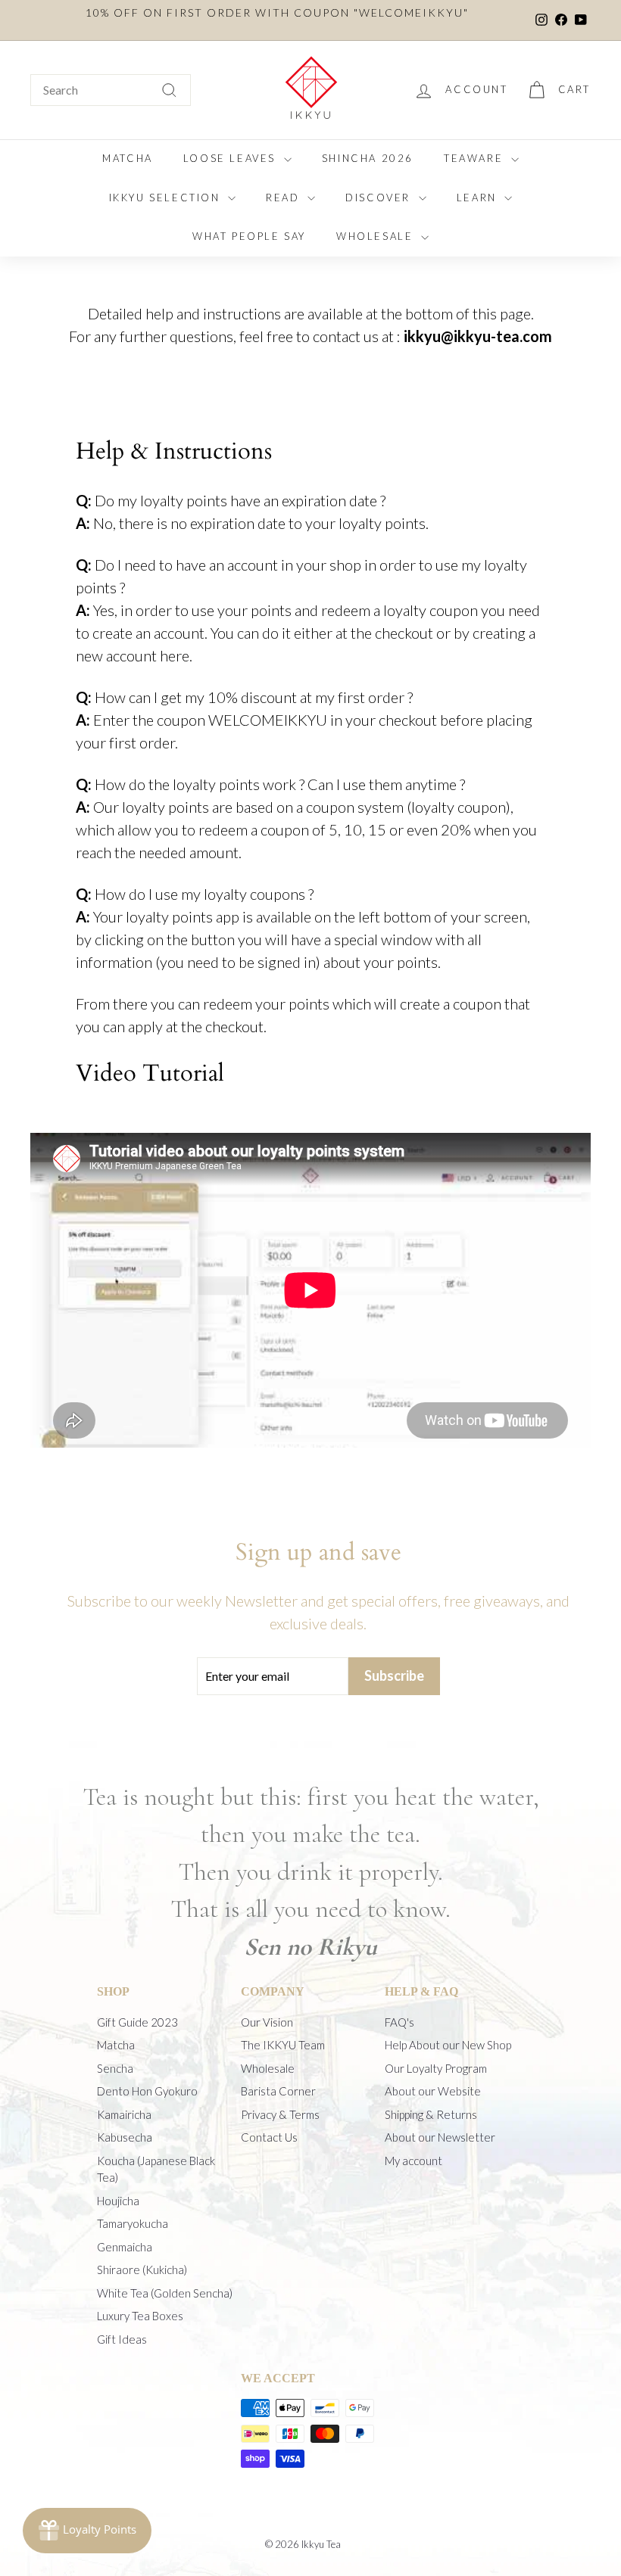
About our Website (433, 2091)
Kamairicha (124, 2114)
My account (413, 2161)
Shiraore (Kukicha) (142, 2270)
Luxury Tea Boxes (140, 2316)
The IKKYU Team (283, 2045)
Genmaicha (125, 2247)
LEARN (479, 198)
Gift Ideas (122, 2339)
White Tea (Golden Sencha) (165, 2293)
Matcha (116, 2045)
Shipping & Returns (431, 2114)
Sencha (115, 2068)
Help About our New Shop (448, 2045)
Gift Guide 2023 (137, 2022)
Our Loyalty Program (436, 2068)
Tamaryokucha (133, 2223)
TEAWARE (476, 158)
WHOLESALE (377, 236)
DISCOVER (380, 198)
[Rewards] (87, 2531)
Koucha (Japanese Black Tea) (156, 2169)
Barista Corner (278, 2091)
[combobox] (111, 90)
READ (285, 198)
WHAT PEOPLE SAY (249, 236)
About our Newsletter (440, 2137)
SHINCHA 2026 (368, 158)
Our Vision (267, 2022)
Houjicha (118, 2201)
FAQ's (399, 2022)
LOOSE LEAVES (232, 158)
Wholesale (268, 2068)
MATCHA (128, 158)
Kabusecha (125, 2137)
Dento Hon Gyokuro (147, 2091)
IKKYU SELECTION (167, 198)
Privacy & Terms (280, 2114)
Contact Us (269, 2137)
